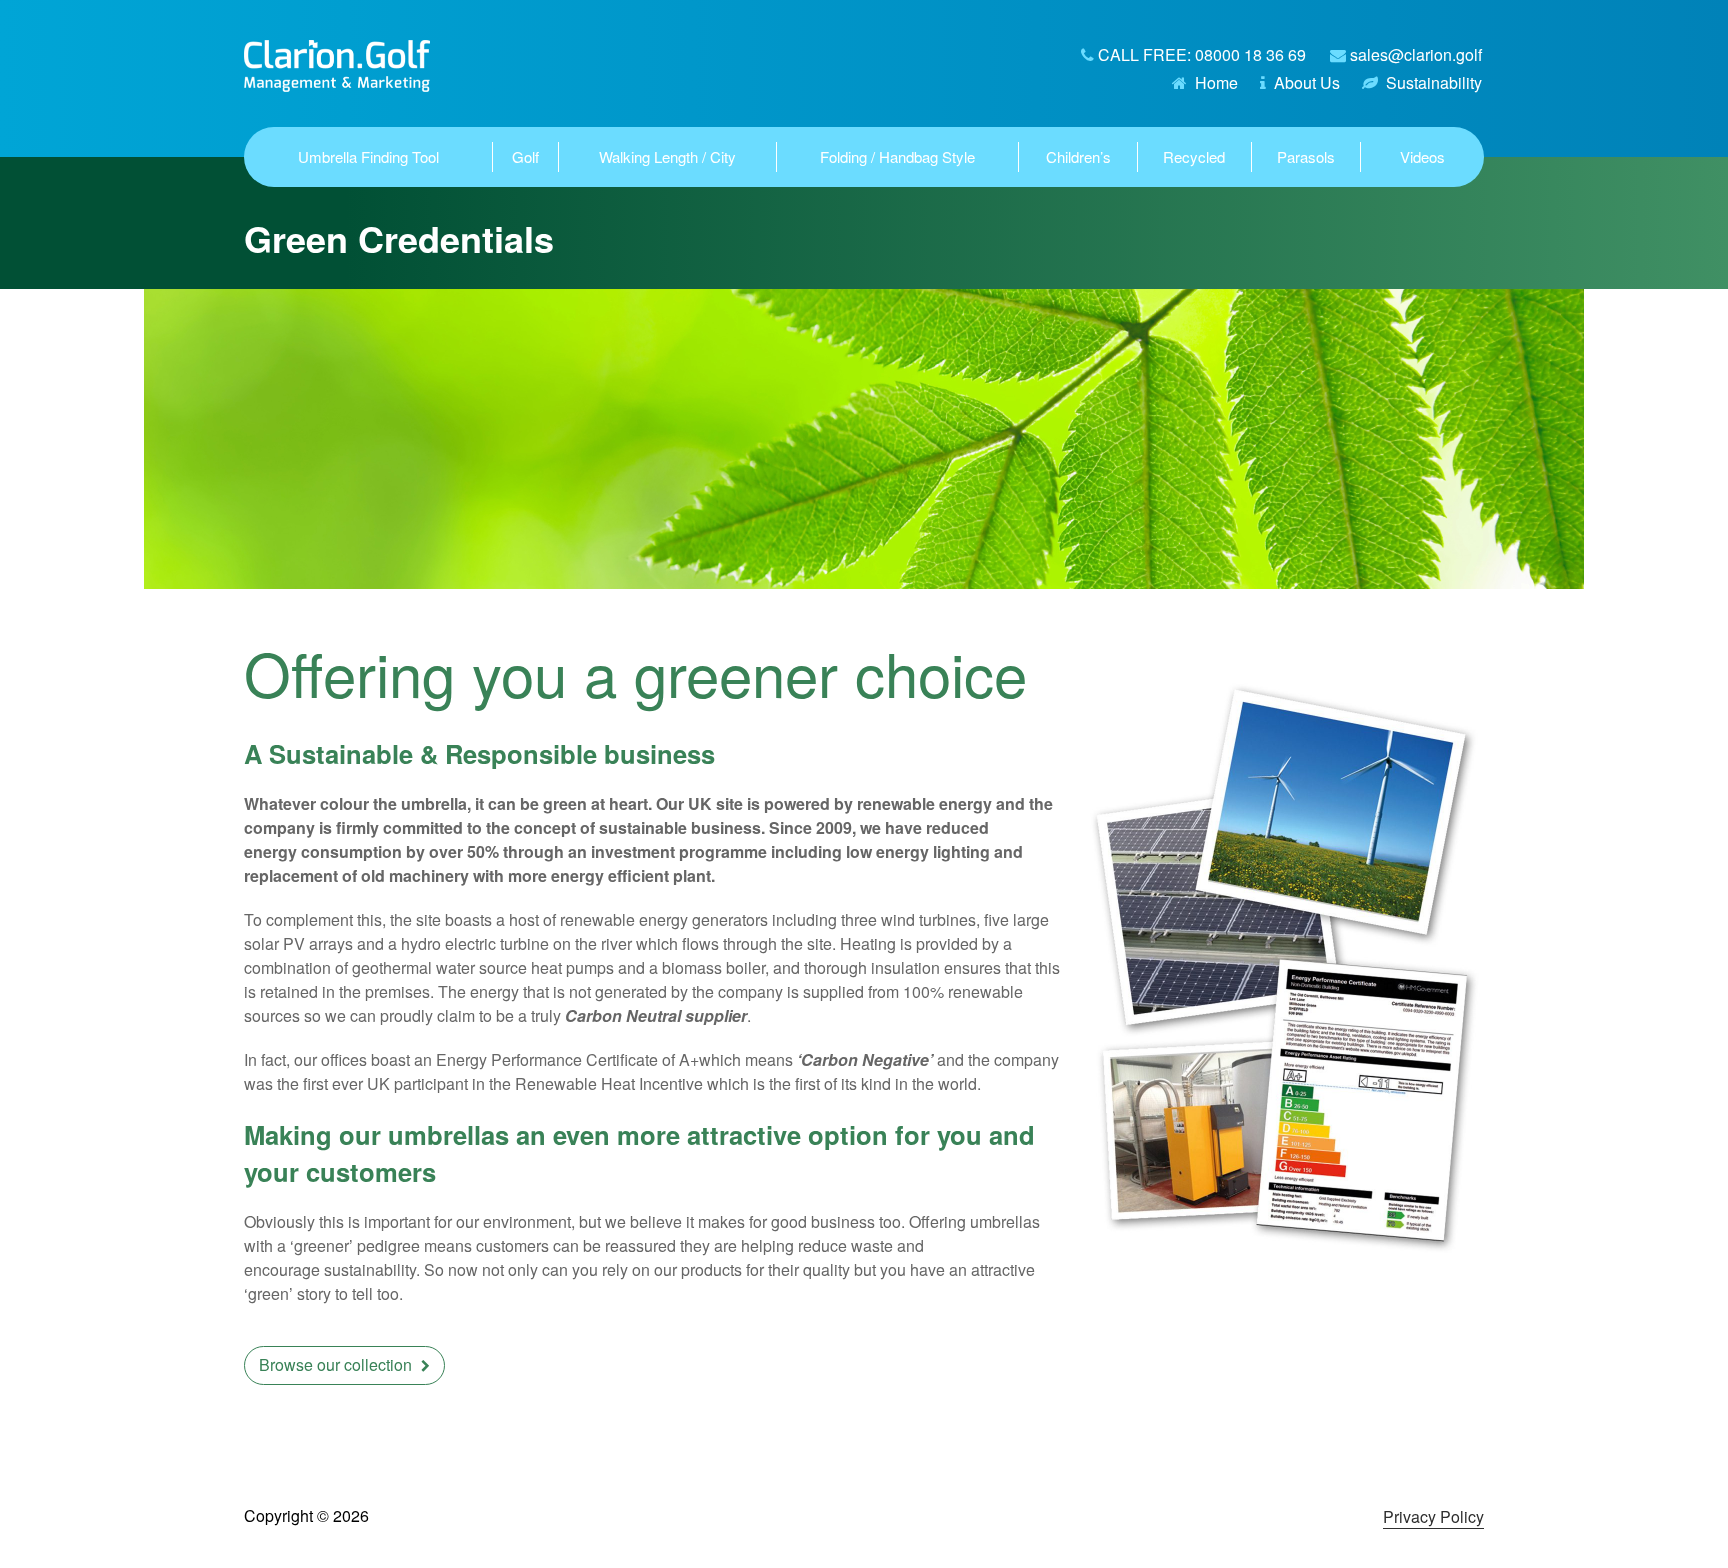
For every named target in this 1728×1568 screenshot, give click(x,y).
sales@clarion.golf (1416, 54)
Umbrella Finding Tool (368, 156)
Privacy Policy (1433, 1516)
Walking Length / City (667, 156)
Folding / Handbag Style (897, 156)
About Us (1307, 82)
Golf (525, 156)
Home (1216, 82)
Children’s (1078, 156)
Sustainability (1434, 82)
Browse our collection (337, 1364)
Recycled (1194, 156)
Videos (1422, 156)
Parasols (1306, 156)
